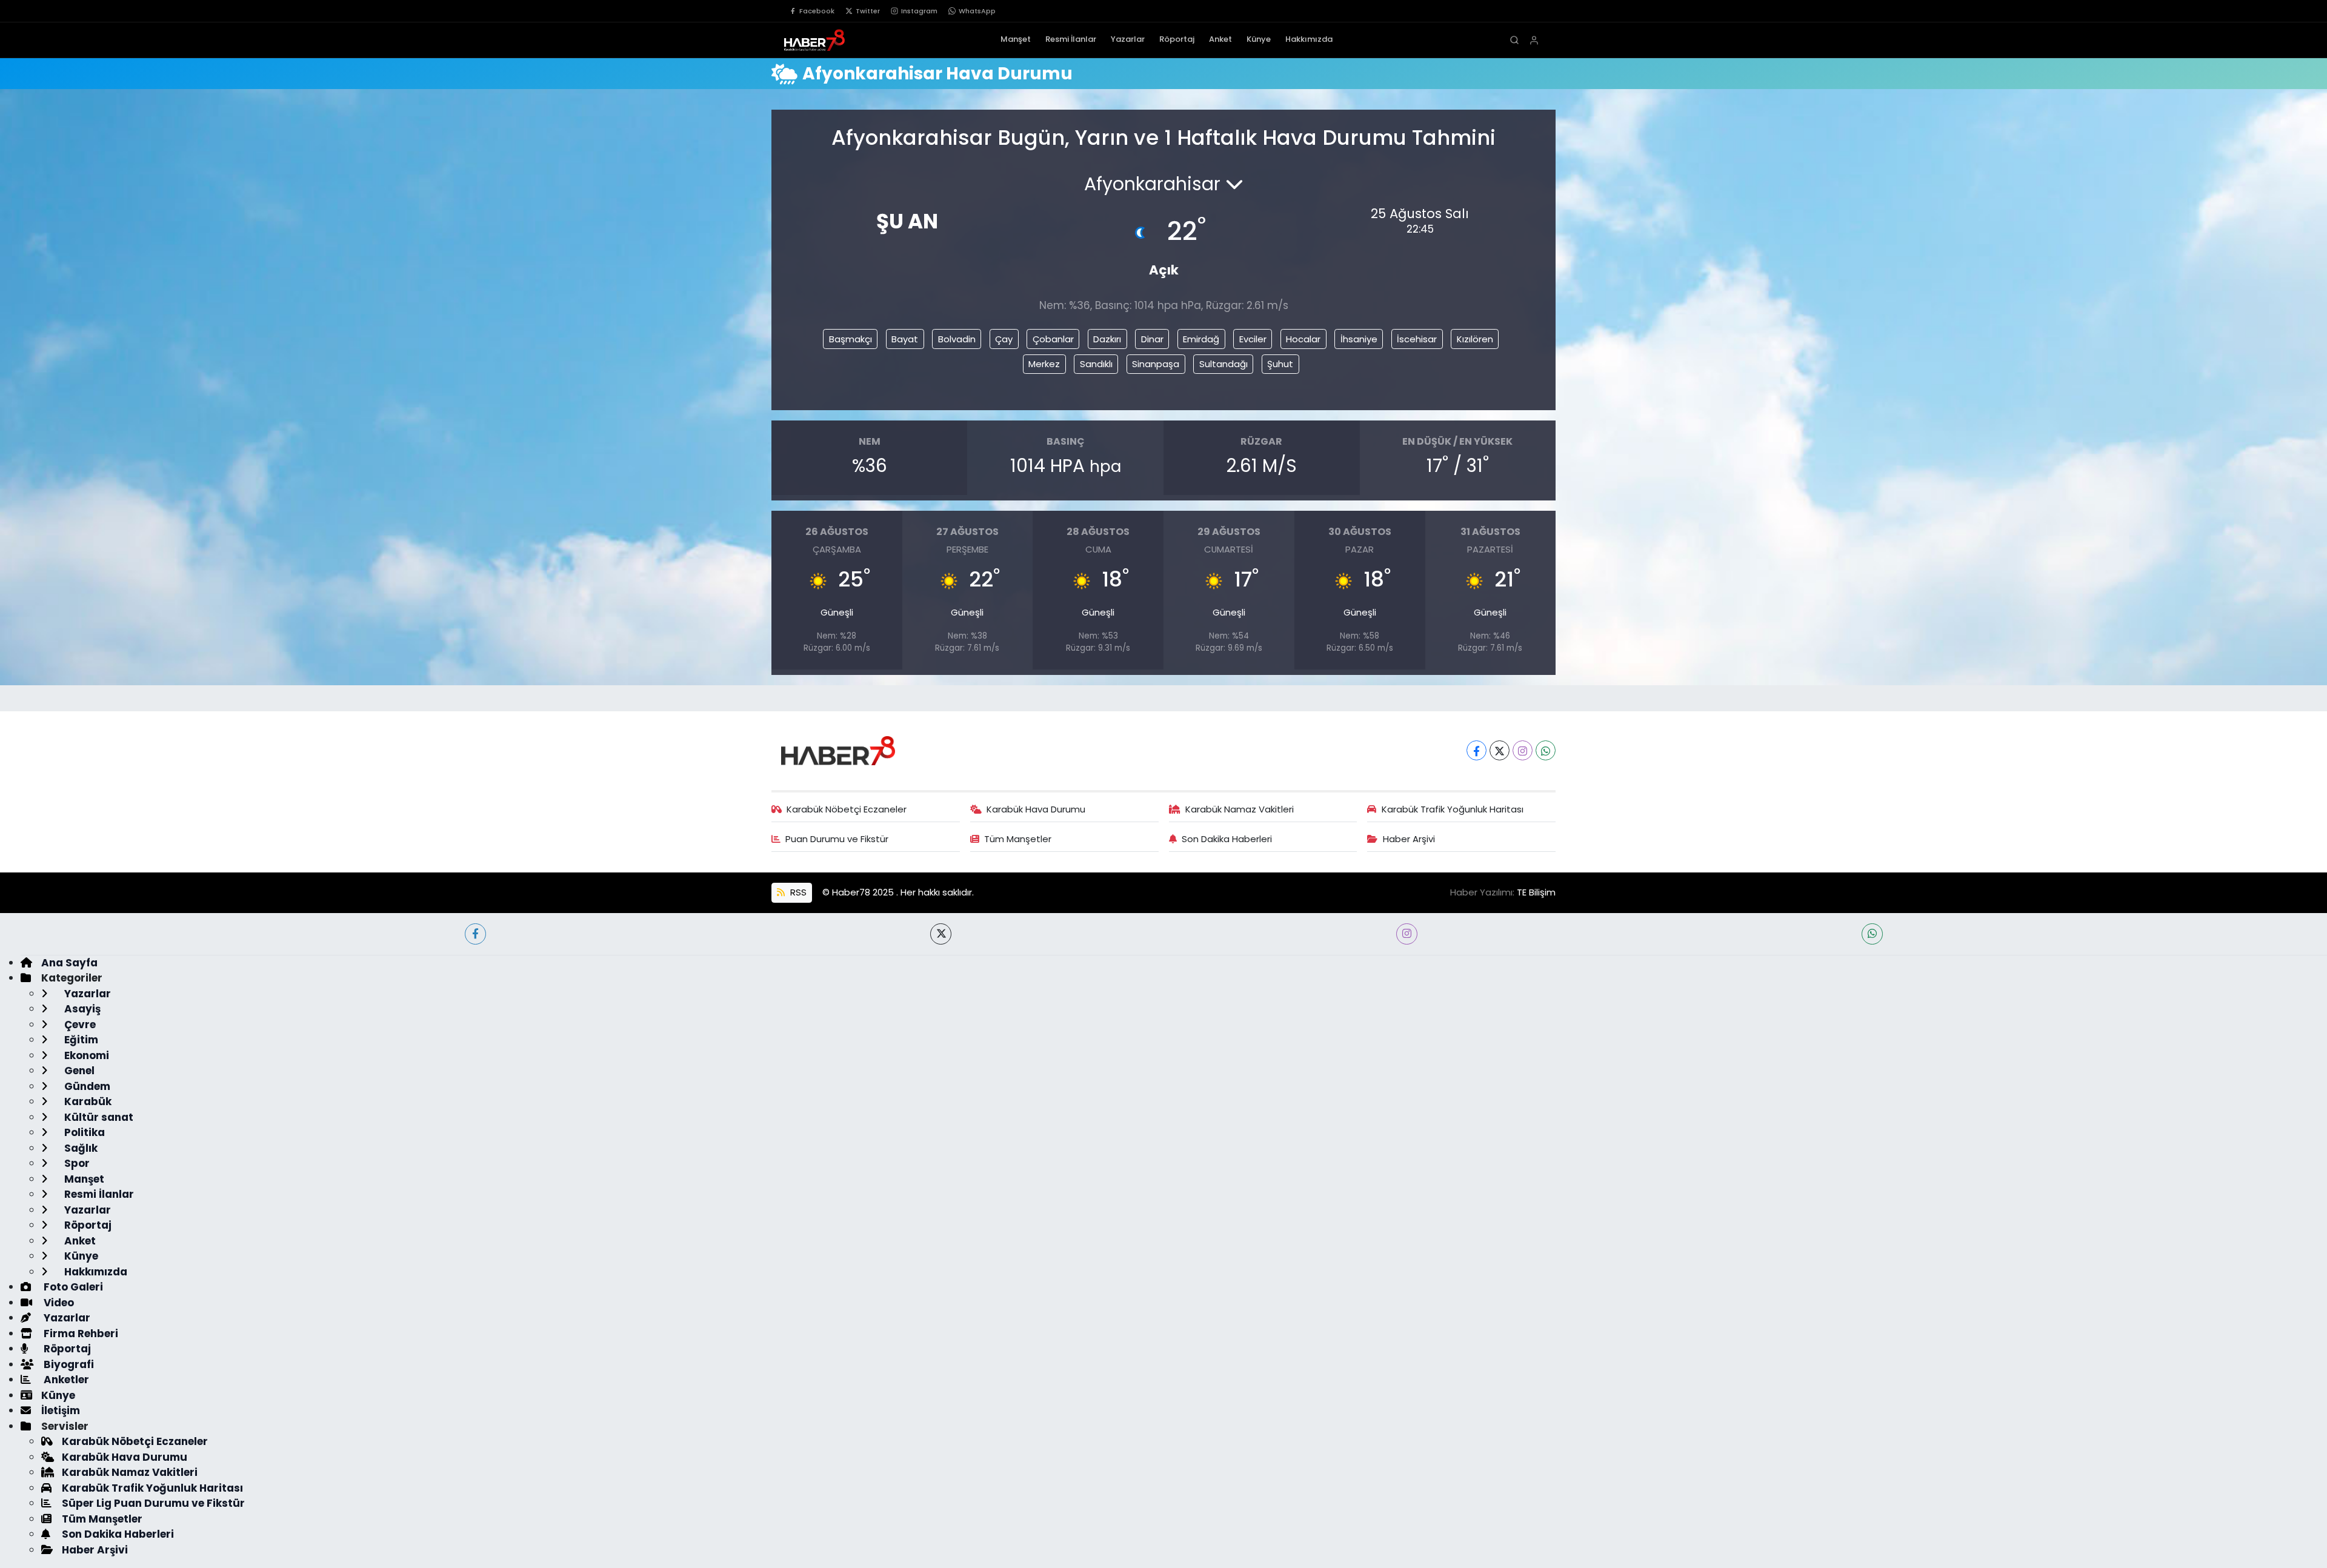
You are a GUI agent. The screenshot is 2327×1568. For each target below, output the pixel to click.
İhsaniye (1359, 339)
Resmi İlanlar (1071, 39)
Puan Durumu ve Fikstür (837, 839)
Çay (1004, 339)
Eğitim (80, 1040)
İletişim (61, 1410)
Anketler (65, 1380)
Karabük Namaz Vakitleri (1240, 809)
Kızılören (1475, 339)
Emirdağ (1201, 339)
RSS (797, 892)
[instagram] (1407, 934)
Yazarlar (1128, 39)
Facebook (817, 11)
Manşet (1016, 39)
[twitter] (941, 934)
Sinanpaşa (1156, 364)
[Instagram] (1523, 750)
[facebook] (475, 934)
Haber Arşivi (1409, 839)
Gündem (86, 1086)
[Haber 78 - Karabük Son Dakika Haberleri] (838, 749)
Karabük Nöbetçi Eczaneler (847, 809)
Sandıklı (1096, 364)
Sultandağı (1223, 364)
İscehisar (1417, 339)
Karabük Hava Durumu (1036, 809)
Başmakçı (851, 339)
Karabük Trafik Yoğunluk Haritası (1453, 809)
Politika (83, 1132)
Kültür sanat (98, 1117)
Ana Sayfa (69, 963)
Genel (78, 1071)
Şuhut (1280, 364)
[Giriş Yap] (1534, 40)
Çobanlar (1053, 339)
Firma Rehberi (80, 1334)
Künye (1259, 39)
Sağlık (80, 1148)
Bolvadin (957, 339)
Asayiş (81, 1009)
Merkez (1044, 364)
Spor (76, 1163)
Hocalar (1303, 339)
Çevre (79, 1025)
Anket (1220, 39)
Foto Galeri (72, 1287)
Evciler (1253, 339)
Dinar (1152, 339)
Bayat (905, 339)
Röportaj (1177, 39)
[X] (1500, 750)
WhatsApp (977, 11)
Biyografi (68, 1364)
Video (58, 1303)
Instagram (919, 11)
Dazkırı (1107, 339)
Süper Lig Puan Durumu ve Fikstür (153, 1503)
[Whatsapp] (1546, 750)
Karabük (87, 1101)
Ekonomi (85, 1055)
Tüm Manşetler (1018, 839)
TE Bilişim (1536, 892)
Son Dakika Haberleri (1227, 839)
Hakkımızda (1309, 39)
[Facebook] (1476, 750)
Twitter (868, 11)
